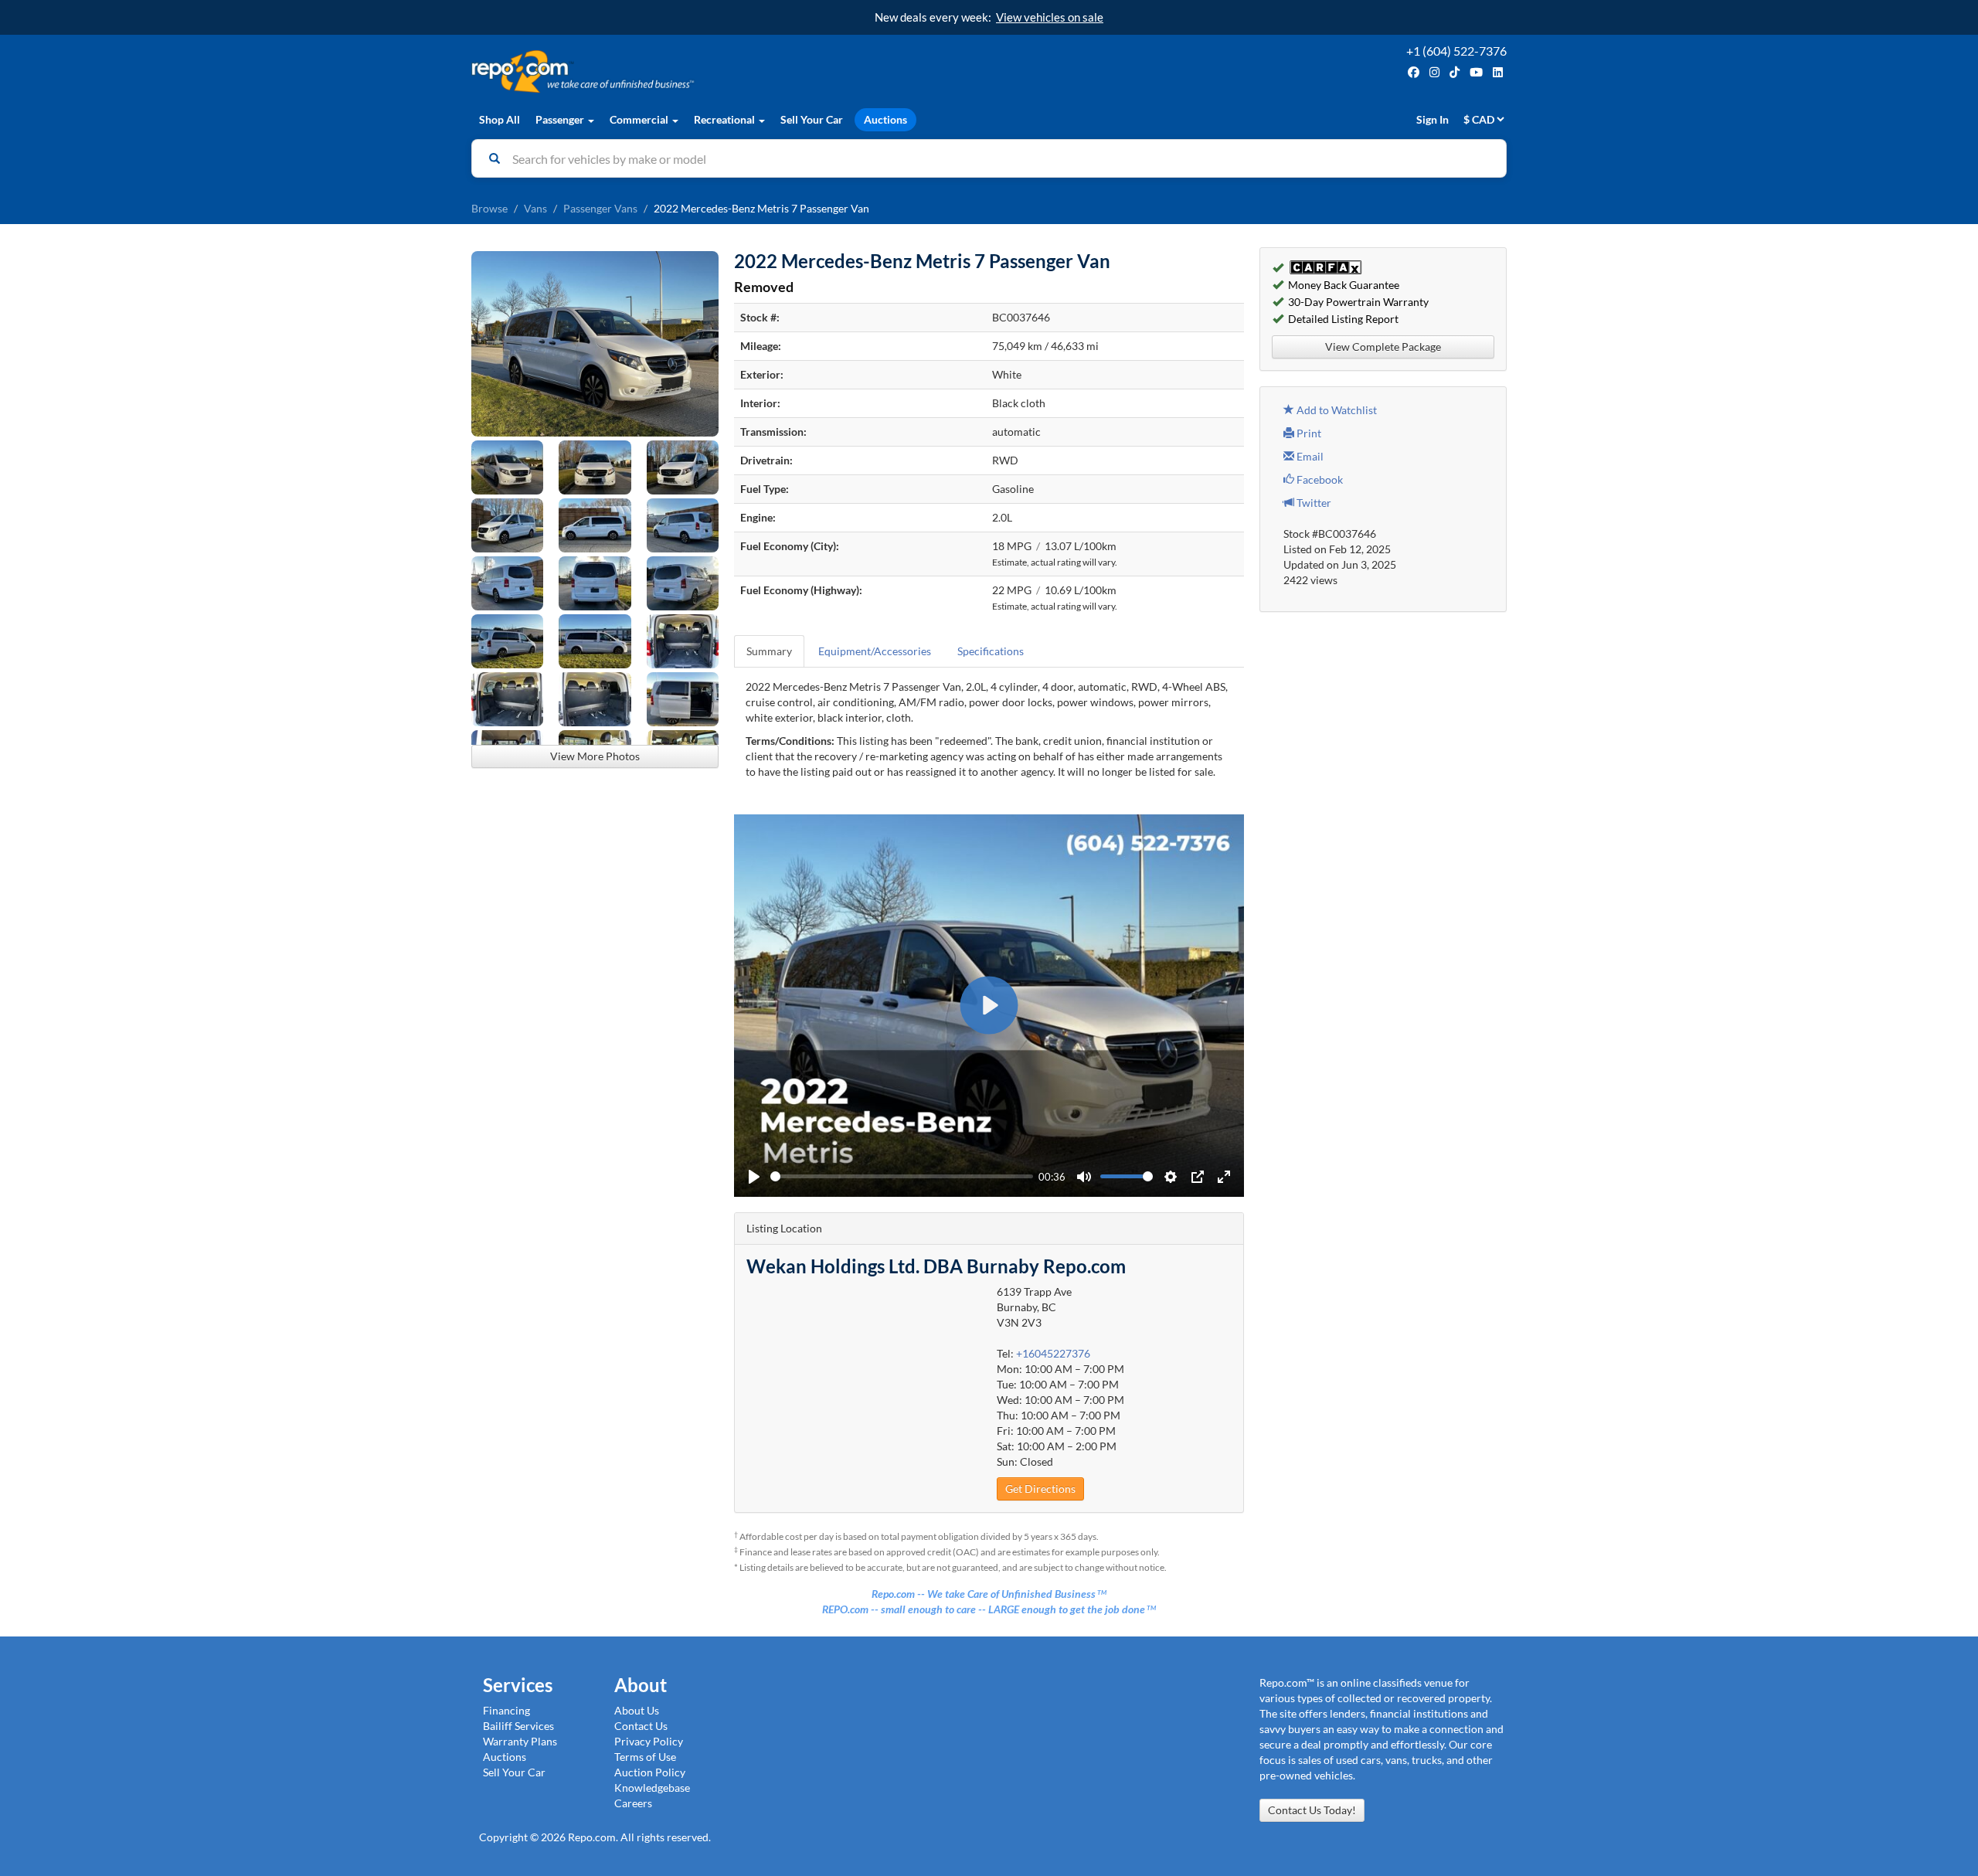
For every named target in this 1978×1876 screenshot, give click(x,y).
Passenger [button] (561, 119)
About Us (637, 1710)
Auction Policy (650, 1772)
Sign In (1433, 119)
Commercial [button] (640, 119)
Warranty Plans (520, 1741)
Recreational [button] (726, 119)
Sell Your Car (812, 119)
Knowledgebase (652, 1788)
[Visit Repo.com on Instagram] (1434, 72)
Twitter (1313, 503)
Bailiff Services (518, 1726)
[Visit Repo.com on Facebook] (1414, 72)
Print (1308, 433)
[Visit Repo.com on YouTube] (1476, 72)
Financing (506, 1710)
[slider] (902, 1176)
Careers (633, 1803)
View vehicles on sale (1050, 17)
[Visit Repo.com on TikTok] (1455, 72)
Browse (489, 208)
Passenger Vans (600, 208)
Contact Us (641, 1726)
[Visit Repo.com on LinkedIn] (1498, 72)
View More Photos (595, 756)
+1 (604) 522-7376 (1456, 51)
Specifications (991, 651)
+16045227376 (1053, 1353)
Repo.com (726, 71)
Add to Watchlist (1336, 410)
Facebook (1319, 479)
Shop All (500, 119)
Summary (769, 651)
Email (1309, 456)
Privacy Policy (649, 1741)
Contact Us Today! (1312, 1810)
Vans (535, 208)
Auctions (885, 119)
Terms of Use (645, 1757)
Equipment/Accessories (875, 651)
